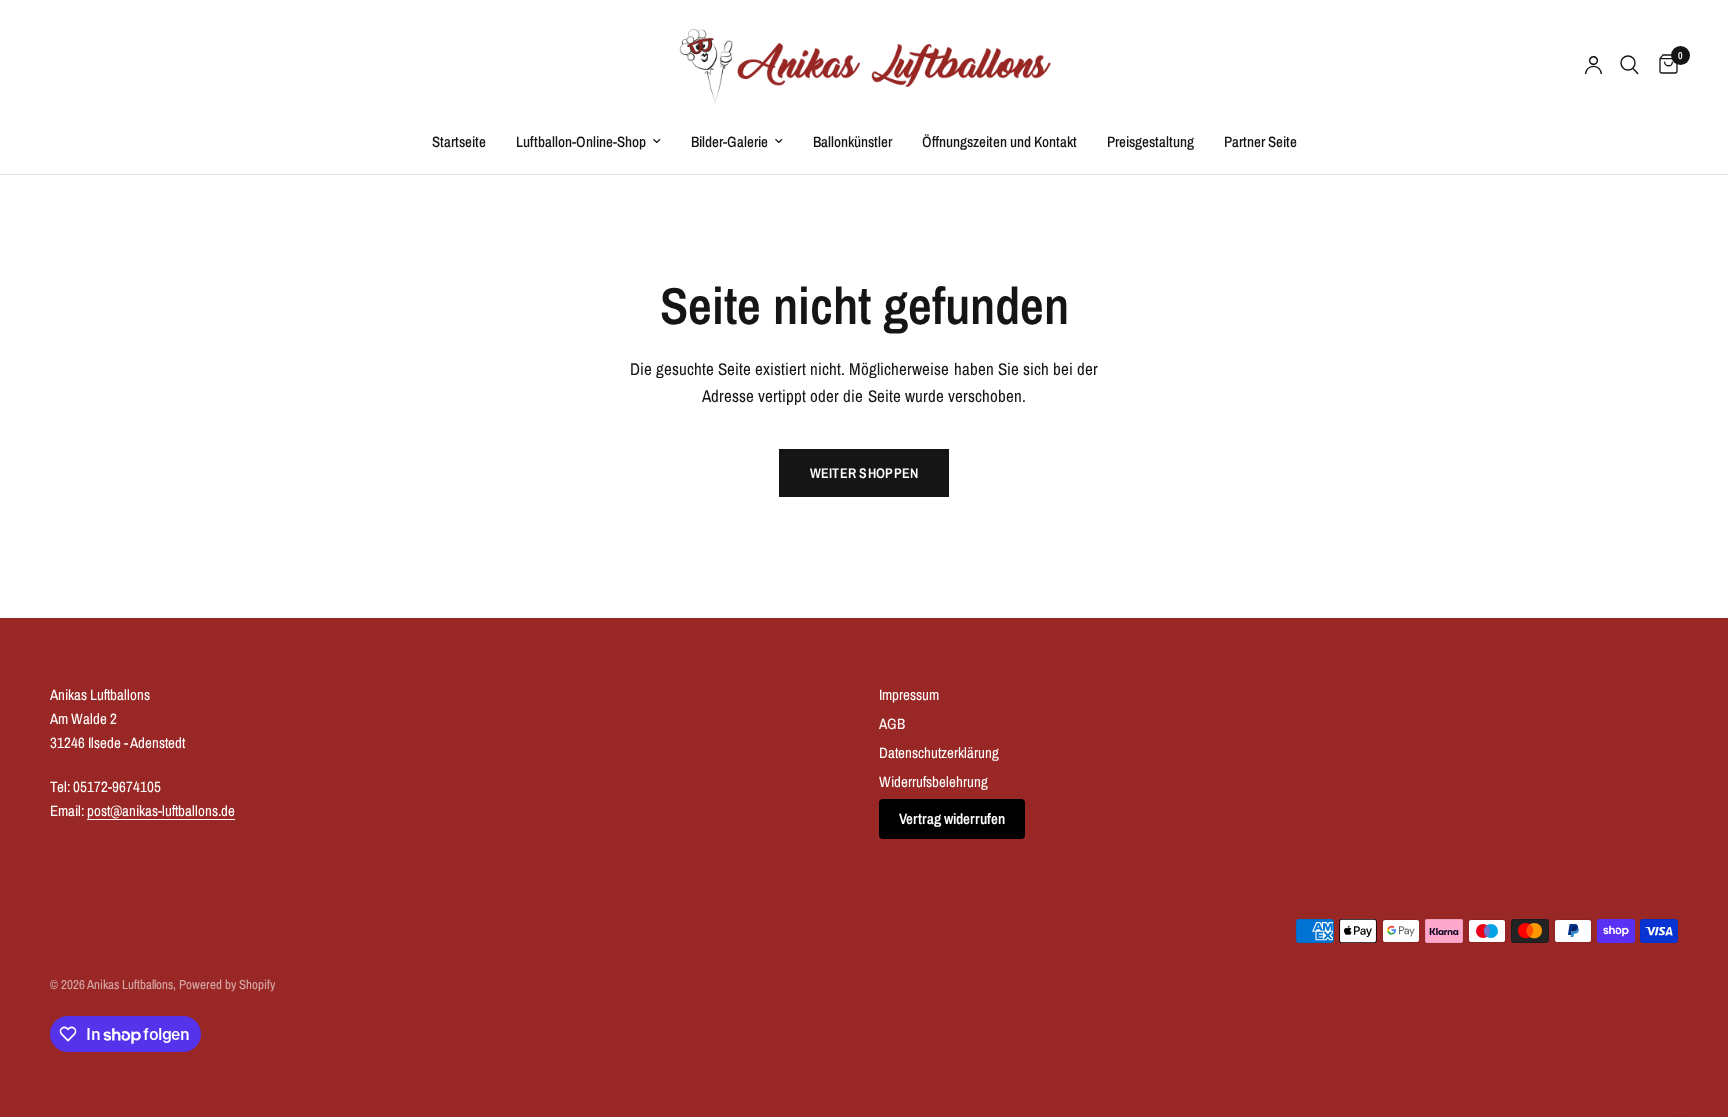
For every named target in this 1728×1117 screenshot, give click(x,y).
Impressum (909, 694)
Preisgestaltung (1150, 141)
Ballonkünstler (852, 141)
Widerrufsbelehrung (933, 781)
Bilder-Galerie (729, 141)
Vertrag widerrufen (952, 818)
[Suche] (1629, 65)
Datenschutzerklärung (939, 752)
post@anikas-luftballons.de (161, 810)
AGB (892, 723)
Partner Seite (1260, 141)
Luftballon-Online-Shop (581, 141)
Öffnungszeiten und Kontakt (999, 141)
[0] (1663, 65)
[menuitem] (459, 142)
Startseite (459, 141)
